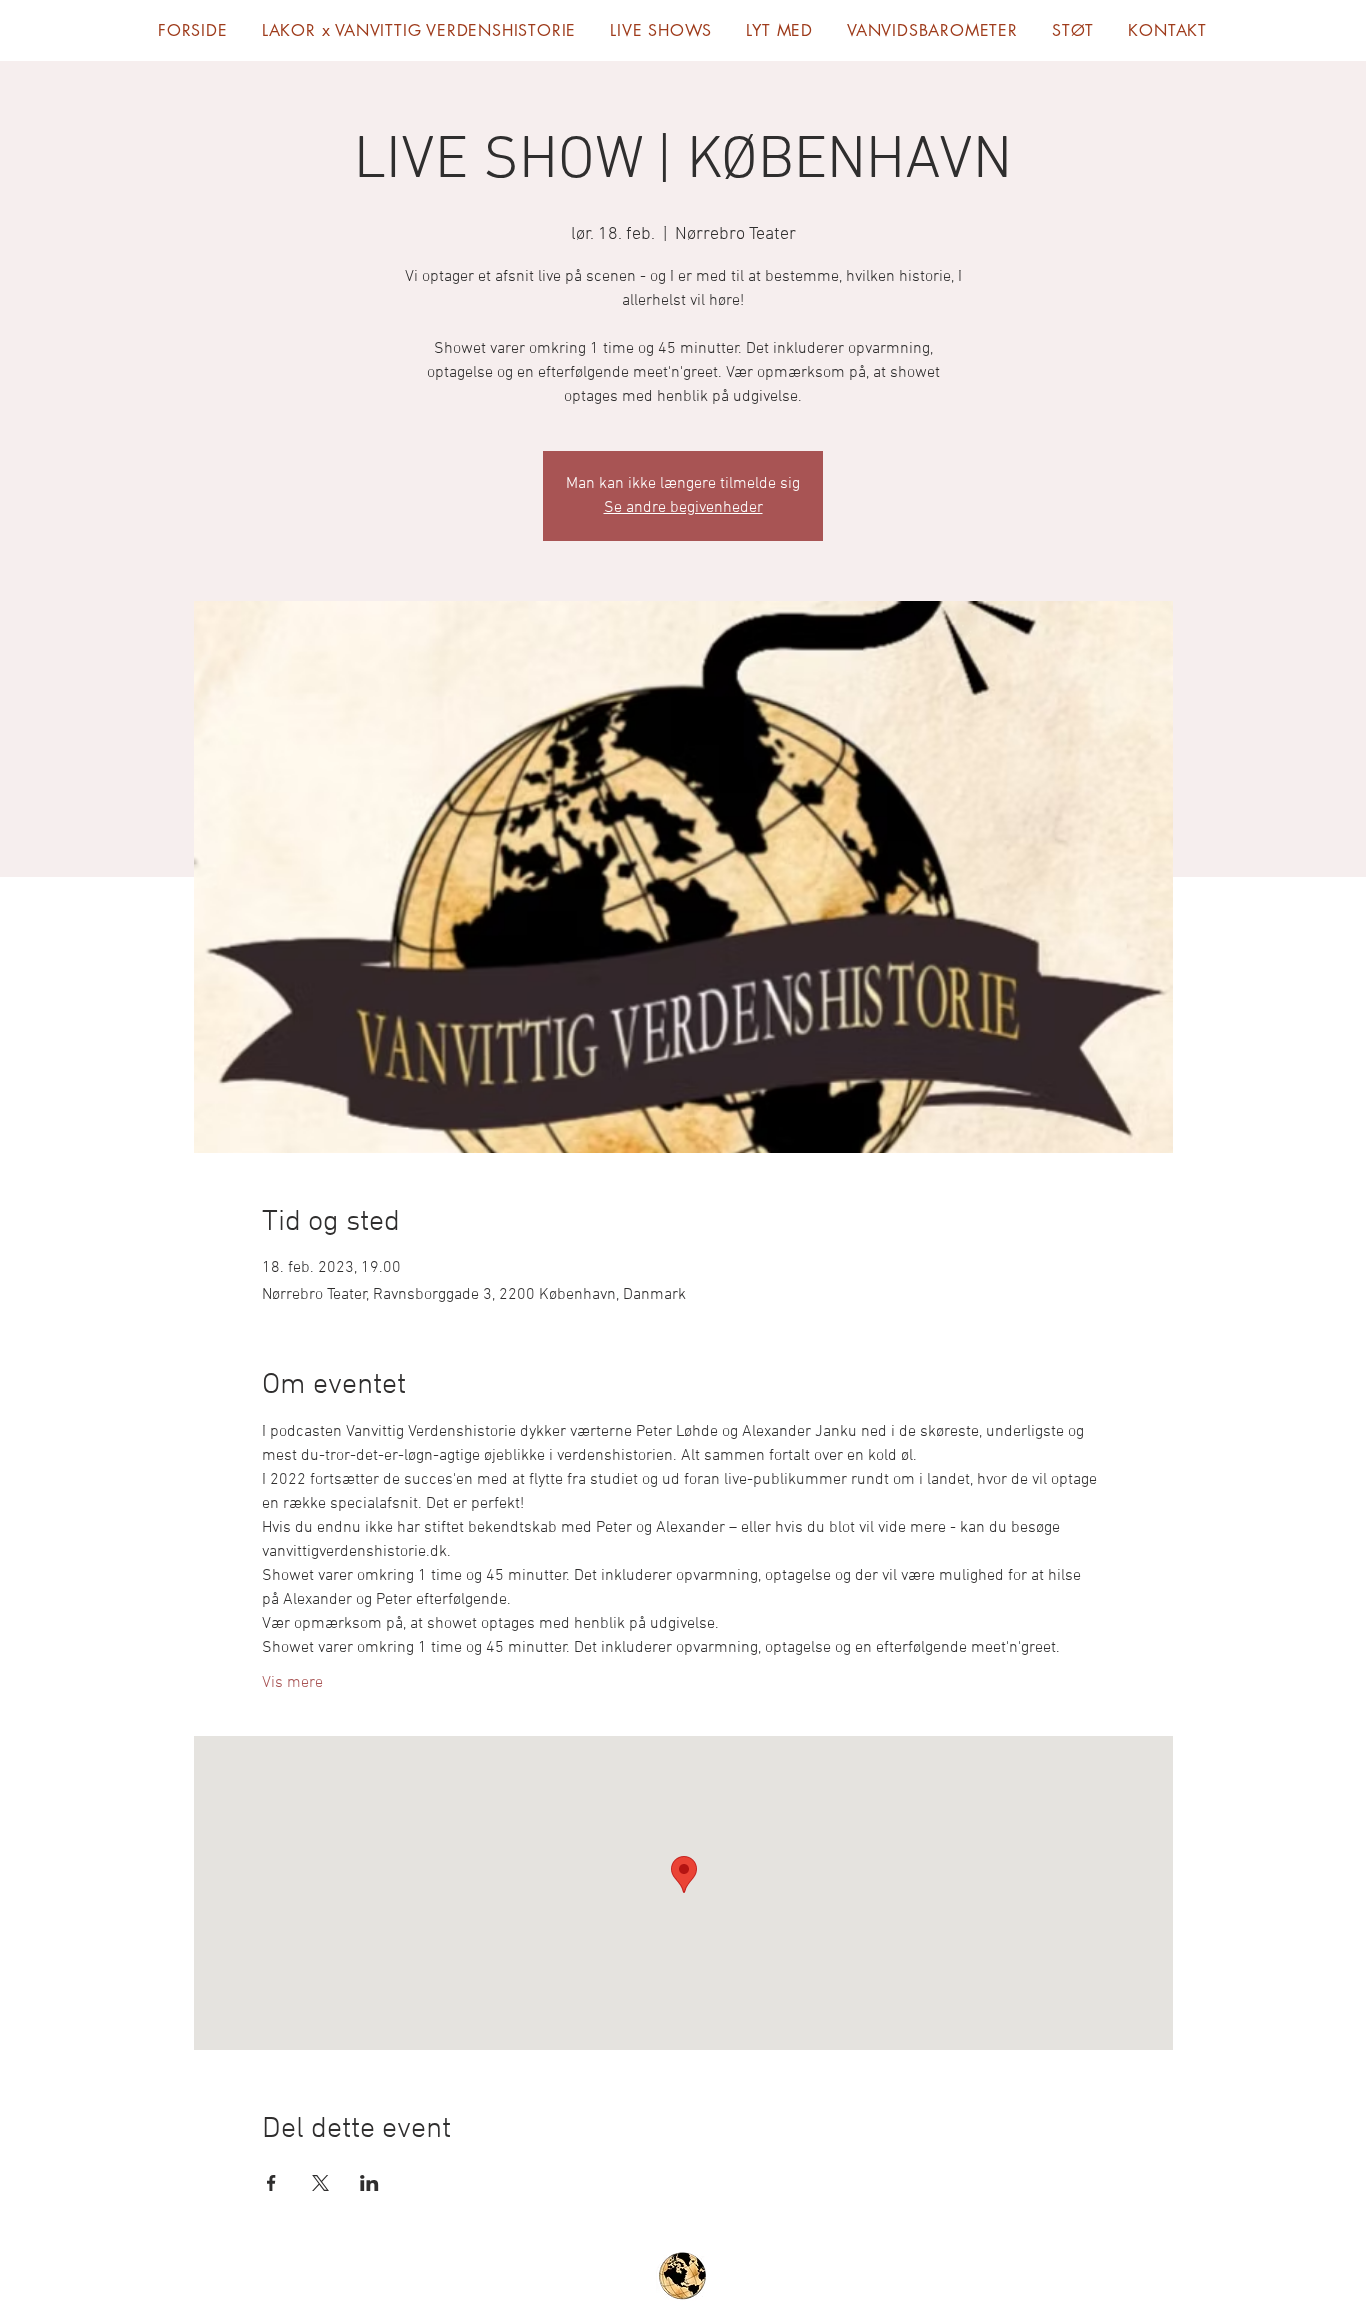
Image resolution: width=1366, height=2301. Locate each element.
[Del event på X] (320, 2183)
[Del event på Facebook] (271, 2183)
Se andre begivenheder (683, 508)
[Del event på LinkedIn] (369, 2183)
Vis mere (292, 1683)
